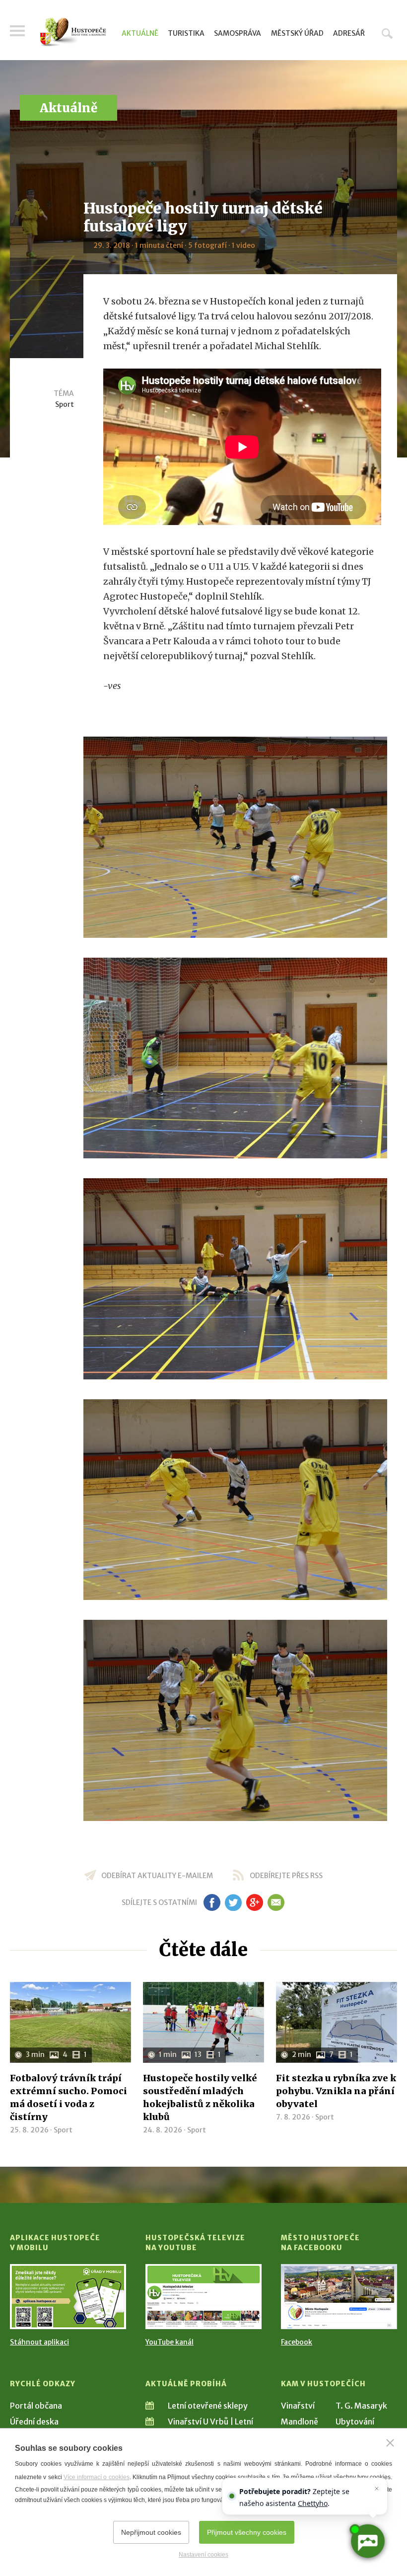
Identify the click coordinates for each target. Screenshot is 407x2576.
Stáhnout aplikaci (39, 2342)
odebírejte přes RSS (286, 1876)
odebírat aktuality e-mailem (157, 1876)
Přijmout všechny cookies (247, 2532)
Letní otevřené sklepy (208, 2406)
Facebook (297, 2342)
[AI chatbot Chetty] (368, 2541)
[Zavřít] (390, 2443)
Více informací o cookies (97, 2477)
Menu (17, 31)
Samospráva (237, 33)
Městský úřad (297, 33)
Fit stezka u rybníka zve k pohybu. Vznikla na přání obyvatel (336, 2091)
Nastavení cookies (203, 2555)
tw (233, 1902)
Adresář (349, 33)
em (276, 1902)
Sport (65, 404)
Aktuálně (140, 33)
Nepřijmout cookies (151, 2532)
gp (254, 1902)
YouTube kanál (170, 2342)
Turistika (186, 33)
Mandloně (300, 2422)
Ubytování (355, 2422)
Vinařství (298, 2406)
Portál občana (36, 2406)
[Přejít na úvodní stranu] (73, 32)
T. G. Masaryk (361, 2406)
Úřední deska (34, 2422)
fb (212, 1902)
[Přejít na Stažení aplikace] (68, 2297)
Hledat (387, 33)
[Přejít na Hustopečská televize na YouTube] (203, 2297)
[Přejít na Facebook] (339, 2297)
